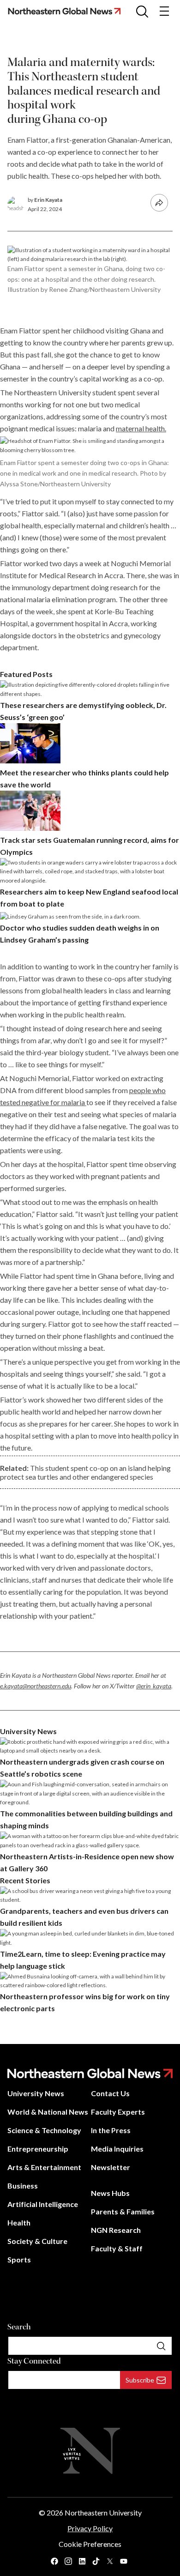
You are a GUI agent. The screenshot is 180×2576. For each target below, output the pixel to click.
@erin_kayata (154, 1686)
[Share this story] (159, 203)
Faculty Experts (118, 2112)
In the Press (111, 2130)
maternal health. (141, 428)
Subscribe (140, 2380)
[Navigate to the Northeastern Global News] (68, 11)
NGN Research (116, 2230)
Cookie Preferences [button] (90, 2544)
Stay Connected (34, 2361)
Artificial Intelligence (43, 2204)
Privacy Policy (90, 2528)
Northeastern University (103, 2513)
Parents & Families (123, 2211)
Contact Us (110, 2093)
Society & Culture (37, 2241)
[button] (142, 11)
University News (36, 2093)
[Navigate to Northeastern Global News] (90, 2073)
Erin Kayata (48, 200)
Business (23, 2186)
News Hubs (110, 2193)
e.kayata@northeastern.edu (36, 1686)
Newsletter (111, 2167)
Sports (19, 2259)
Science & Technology (44, 2130)
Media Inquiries (117, 2149)
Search (19, 2327)
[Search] (161, 2346)
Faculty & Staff (117, 2248)
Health (19, 2222)
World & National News (48, 2112)
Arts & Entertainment (44, 2167)
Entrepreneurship (38, 2149)
